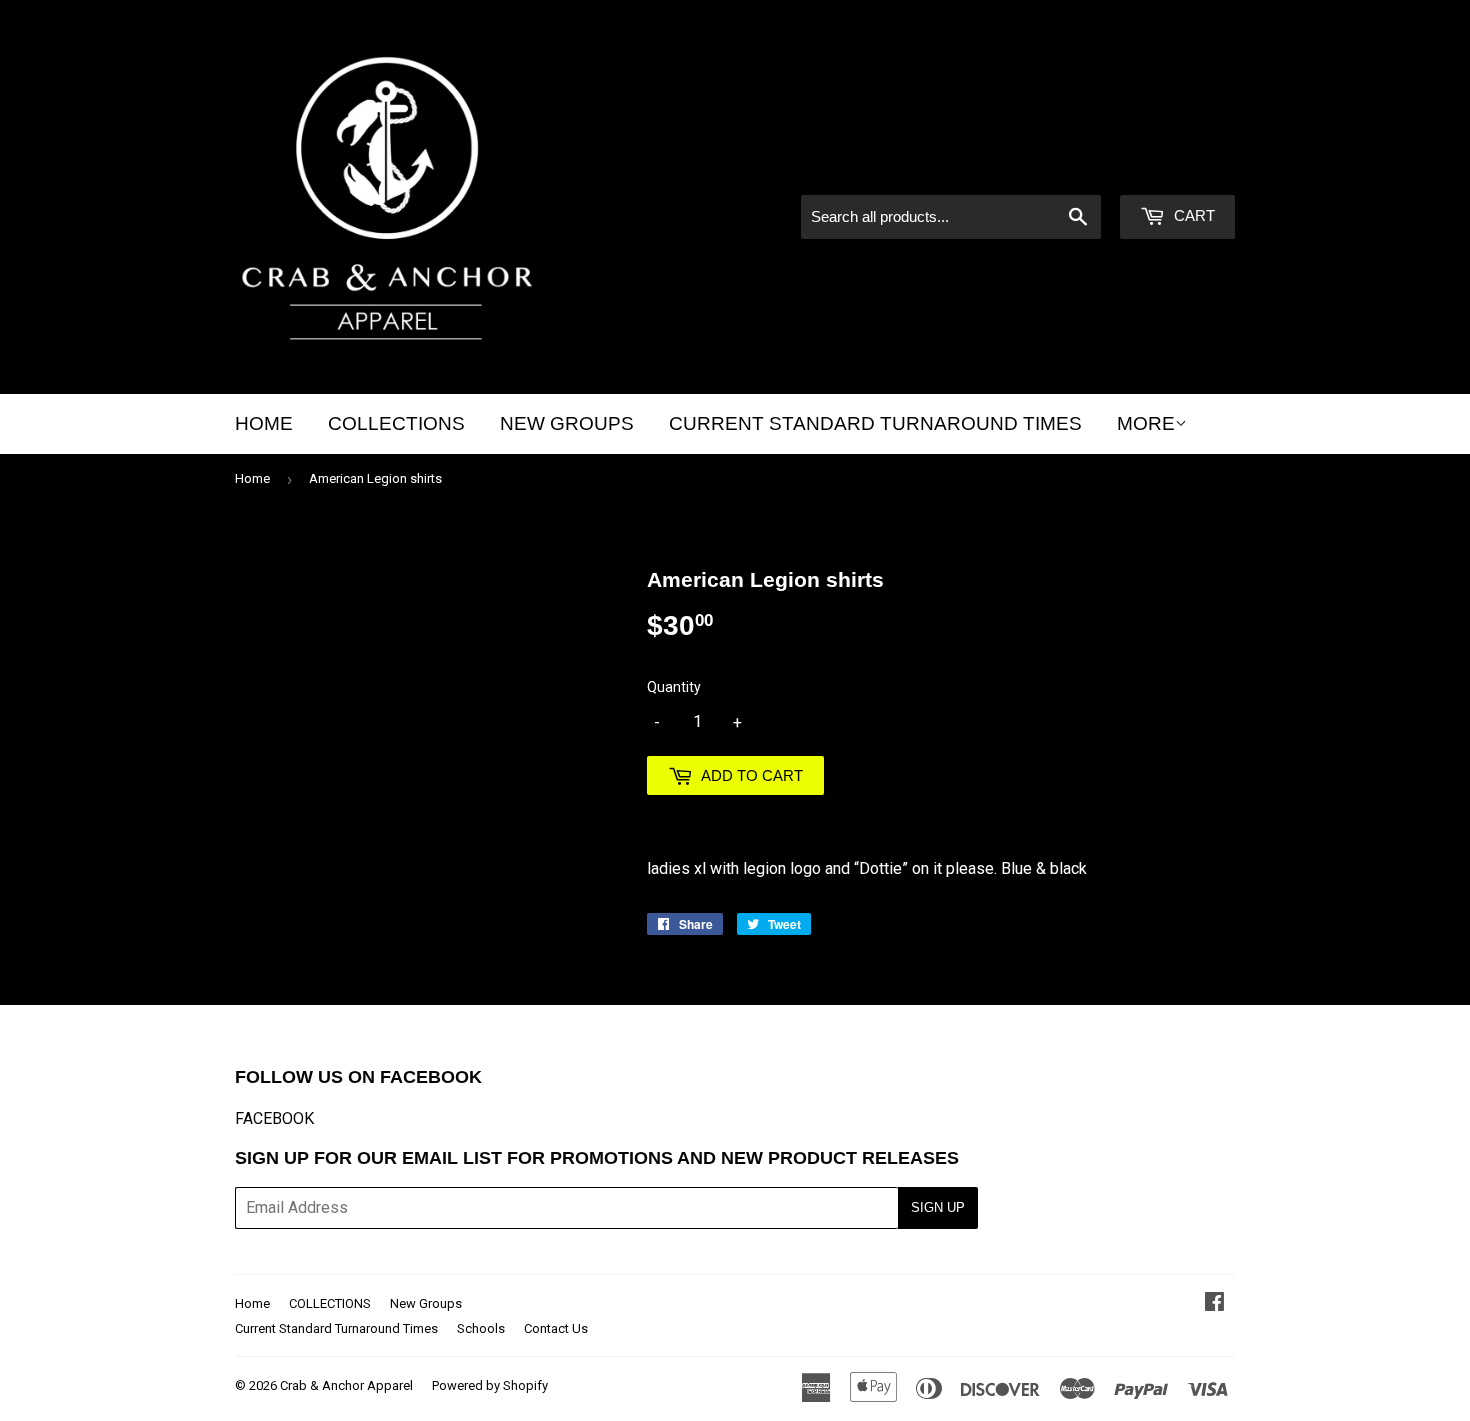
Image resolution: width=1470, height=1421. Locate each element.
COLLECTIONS (396, 423)
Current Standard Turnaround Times (875, 423)
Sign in (1065, 168)
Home (264, 423)
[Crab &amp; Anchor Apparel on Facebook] (1214, 1303)
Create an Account (1175, 168)
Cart (1192, 215)
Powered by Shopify (490, 1385)
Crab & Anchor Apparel (346, 1385)
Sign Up (938, 1207)
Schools (481, 1328)
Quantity (674, 687)
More (1146, 423)
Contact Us (556, 1328)
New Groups (567, 423)
